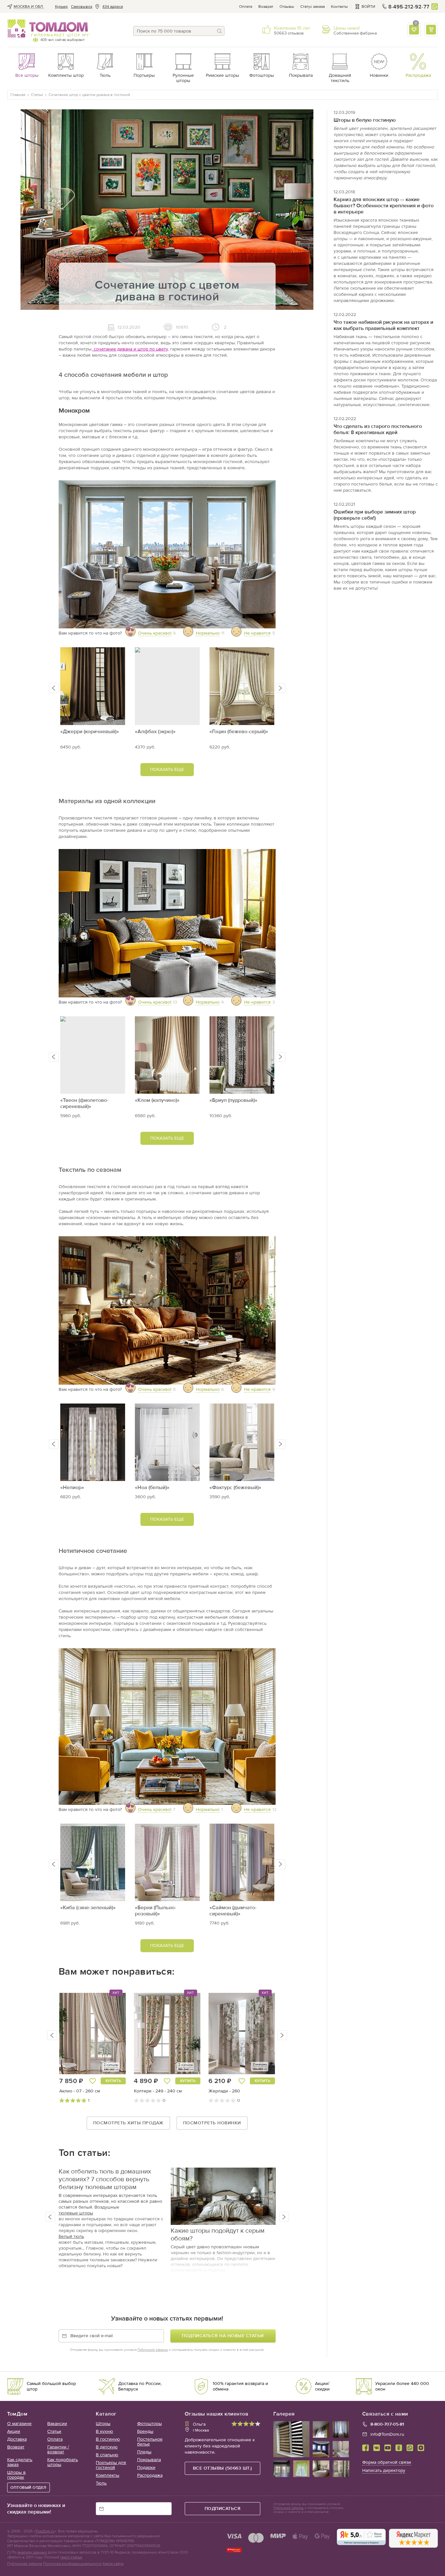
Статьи (54, 2431)
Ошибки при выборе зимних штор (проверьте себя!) (375, 515)
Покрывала (149, 2460)
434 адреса (113, 7)
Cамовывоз (82, 7)
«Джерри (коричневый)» (90, 731)
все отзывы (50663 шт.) (223, 2468)
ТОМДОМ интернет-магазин (48, 29)
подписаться (223, 2508)
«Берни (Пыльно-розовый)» (156, 1911)
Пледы (144, 2452)
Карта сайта (113, 2564)
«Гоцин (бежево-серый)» (239, 731)
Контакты (339, 7)
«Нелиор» (72, 1487)
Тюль (101, 2483)
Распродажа (150, 2475)
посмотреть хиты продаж (128, 2123)
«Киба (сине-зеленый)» (88, 1907)
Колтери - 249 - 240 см (158, 2091)
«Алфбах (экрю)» (155, 731)
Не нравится (257, 633)
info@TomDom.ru (387, 2434)
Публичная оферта (25, 2564)
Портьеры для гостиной (111, 2465)
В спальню (107, 2455)
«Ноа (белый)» (152, 1487)
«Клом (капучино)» (157, 1100)
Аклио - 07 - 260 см (80, 2091)
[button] (54, 688)
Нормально (208, 633)
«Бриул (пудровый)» (233, 1100)
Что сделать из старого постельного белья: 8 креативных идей (378, 429)
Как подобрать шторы (63, 2462)
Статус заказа (313, 7)
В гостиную (108, 2439)
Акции (14, 2431)
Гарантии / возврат (58, 2449)
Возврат (266, 7)
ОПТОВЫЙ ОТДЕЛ (29, 2487)
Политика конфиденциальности (72, 2564)
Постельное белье (150, 2442)
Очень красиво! (155, 633)
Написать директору (384, 2470)
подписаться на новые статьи (223, 2336)
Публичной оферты (153, 2350)
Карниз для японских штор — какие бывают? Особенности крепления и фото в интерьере (384, 206)
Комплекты (108, 2475)
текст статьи (71, 2557)
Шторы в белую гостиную (365, 120)
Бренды (145, 2431)
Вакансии (57, 2424)
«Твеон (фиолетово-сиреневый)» (84, 1103)
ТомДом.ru (45, 2531)
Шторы (103, 2424)
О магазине (19, 2424)
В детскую (107, 2447)
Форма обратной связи (387, 2462)
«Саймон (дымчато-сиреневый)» (233, 1911)
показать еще (167, 769)
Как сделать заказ (20, 2462)
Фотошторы (150, 2424)
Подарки (146, 2467)
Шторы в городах (16, 2475)
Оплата (246, 7)
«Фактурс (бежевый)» (235, 1487)
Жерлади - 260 (224, 2091)
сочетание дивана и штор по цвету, (131, 349)
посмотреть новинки (212, 2123)
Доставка (17, 2439)
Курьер (61, 7)
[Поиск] (220, 31)
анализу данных (32, 2552)
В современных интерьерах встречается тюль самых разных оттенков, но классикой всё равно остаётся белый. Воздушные (110, 2201)
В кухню (104, 2431)
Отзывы (287, 7)
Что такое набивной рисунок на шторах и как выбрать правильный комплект (383, 325)
